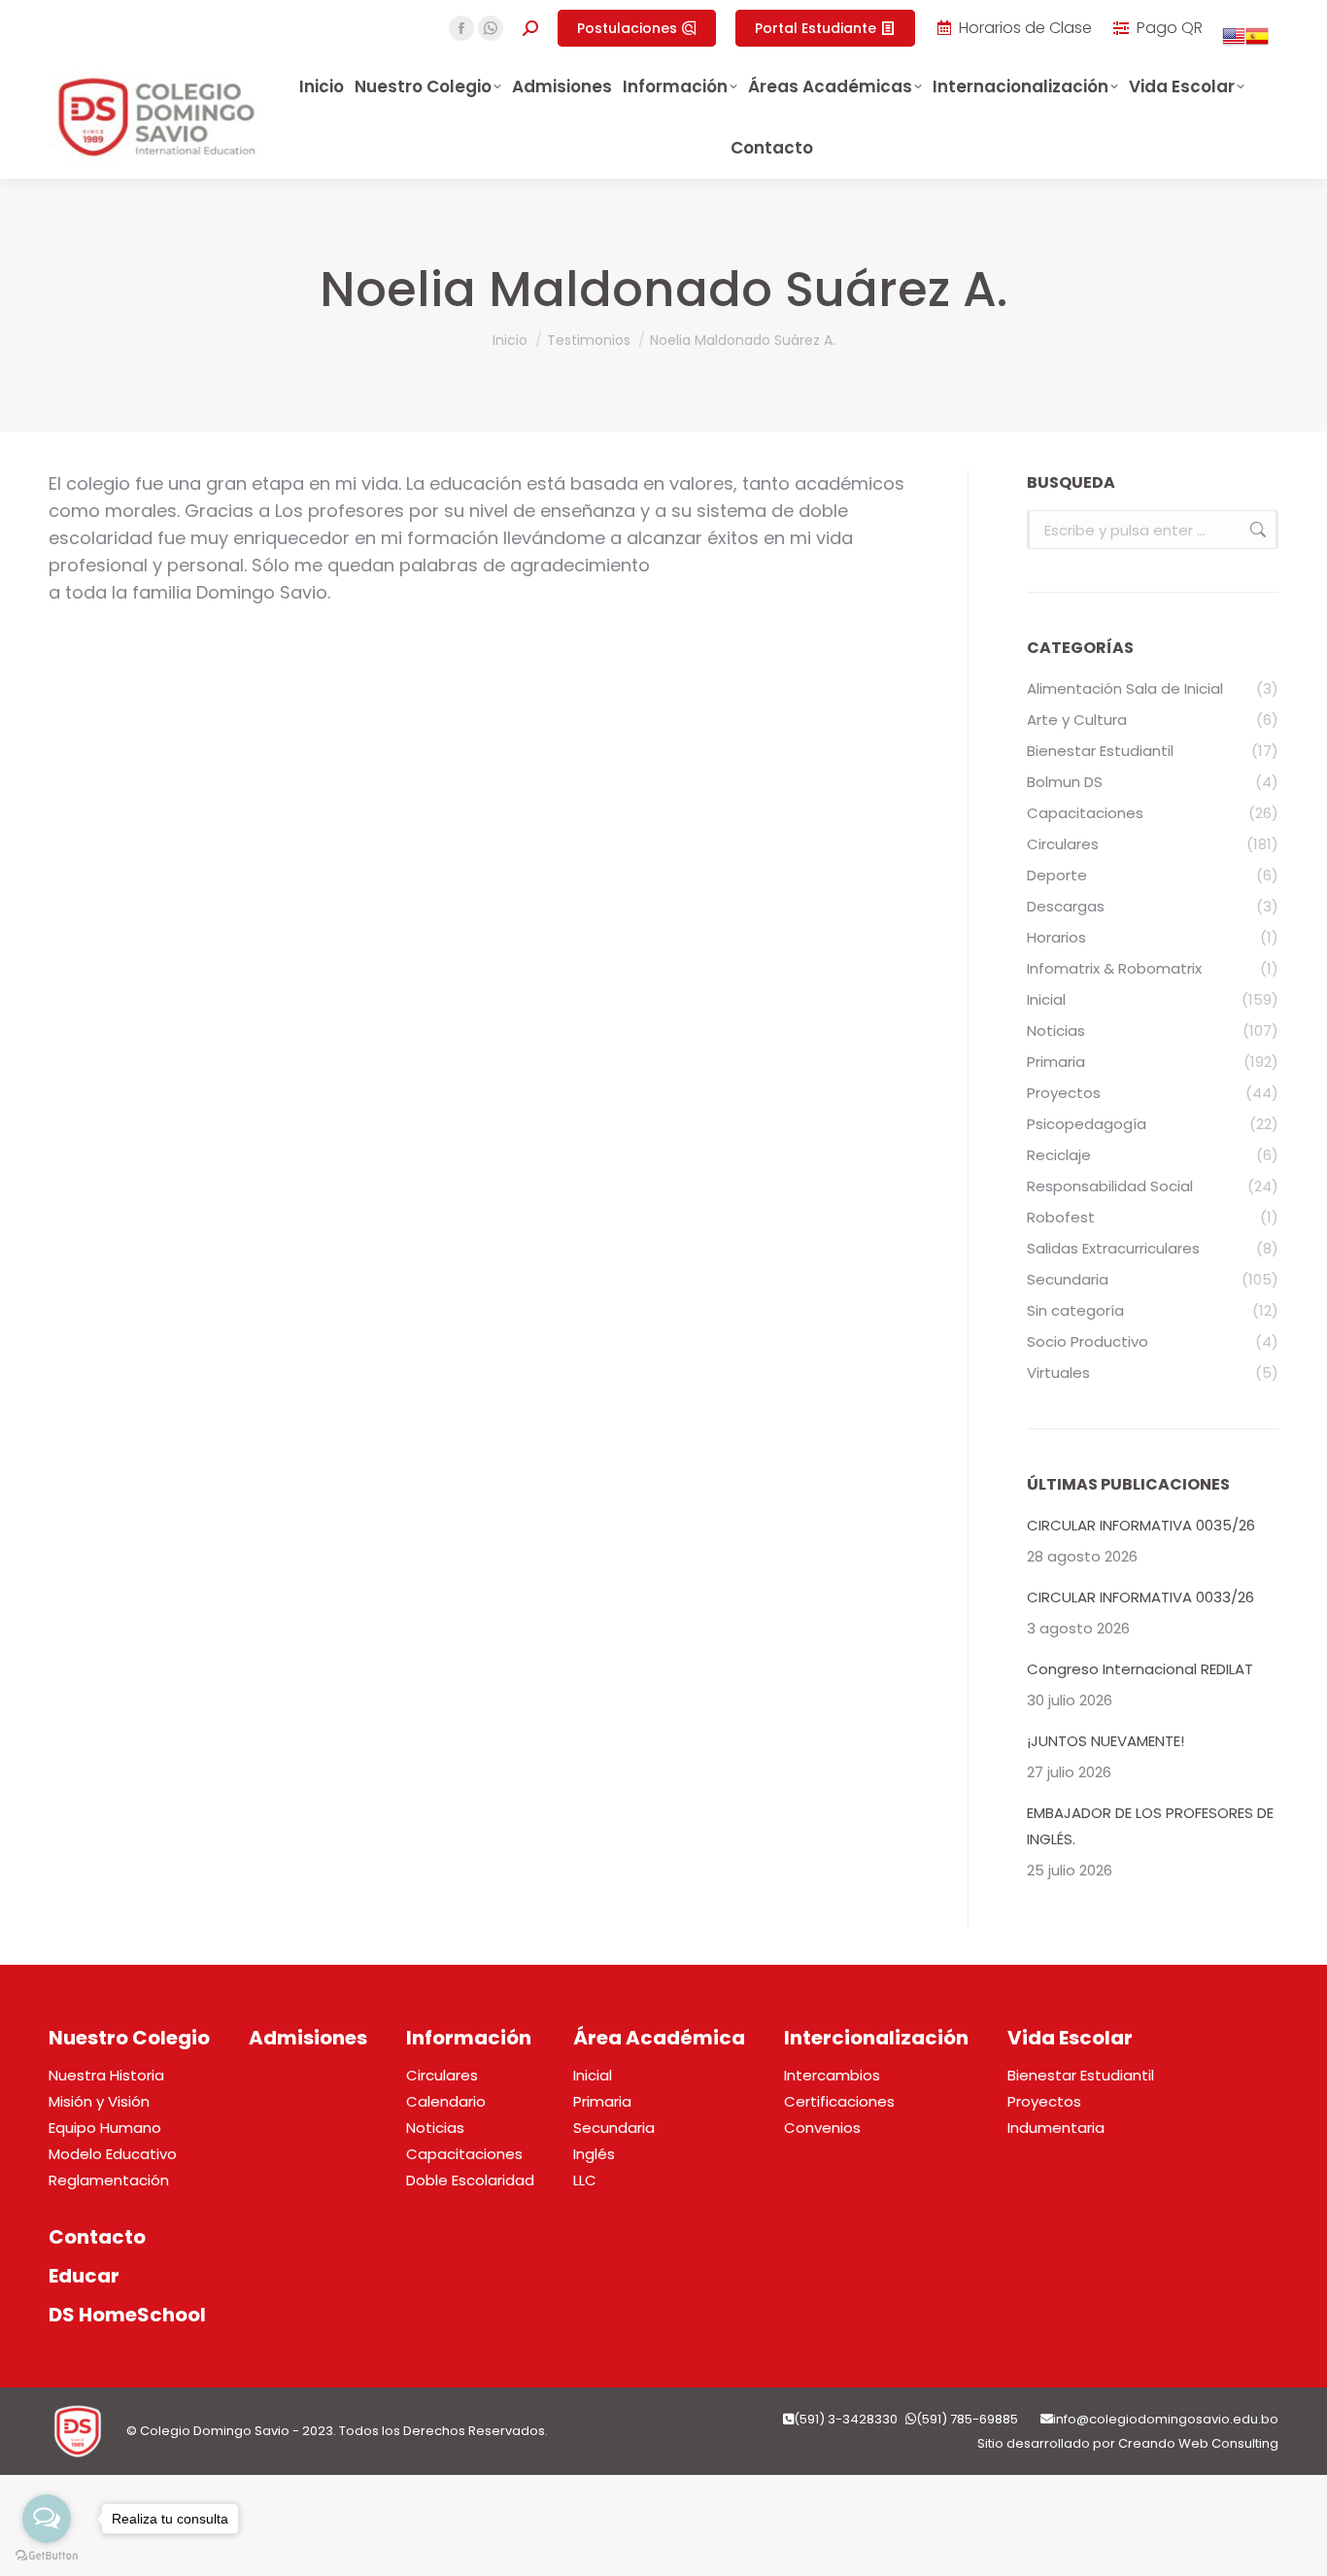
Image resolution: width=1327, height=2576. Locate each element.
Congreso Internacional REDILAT (1140, 1669)
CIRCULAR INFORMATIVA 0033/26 (1140, 1597)
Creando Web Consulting (1198, 2443)
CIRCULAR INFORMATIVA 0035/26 (1141, 1525)
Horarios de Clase (1025, 28)
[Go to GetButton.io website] (47, 2556)
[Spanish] (1257, 42)
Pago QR (1170, 28)
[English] (1234, 42)
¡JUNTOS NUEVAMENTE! (1106, 1741)
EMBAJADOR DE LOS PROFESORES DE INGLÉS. (1150, 1826)
